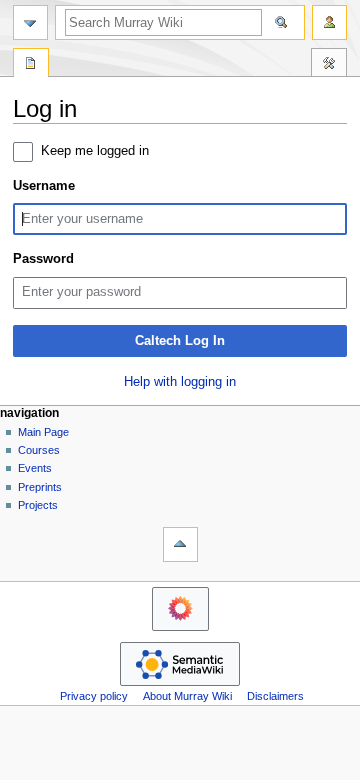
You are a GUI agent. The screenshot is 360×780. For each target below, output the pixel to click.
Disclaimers (275, 696)
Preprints (40, 487)
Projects (38, 505)
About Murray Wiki (187, 696)
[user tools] (329, 22)
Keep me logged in (95, 151)
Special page (31, 65)
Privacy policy (94, 696)
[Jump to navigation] (30, 22)
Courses (39, 450)
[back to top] (180, 544)
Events (35, 468)
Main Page (43, 432)
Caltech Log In (180, 341)
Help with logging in (180, 382)
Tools (329, 65)
